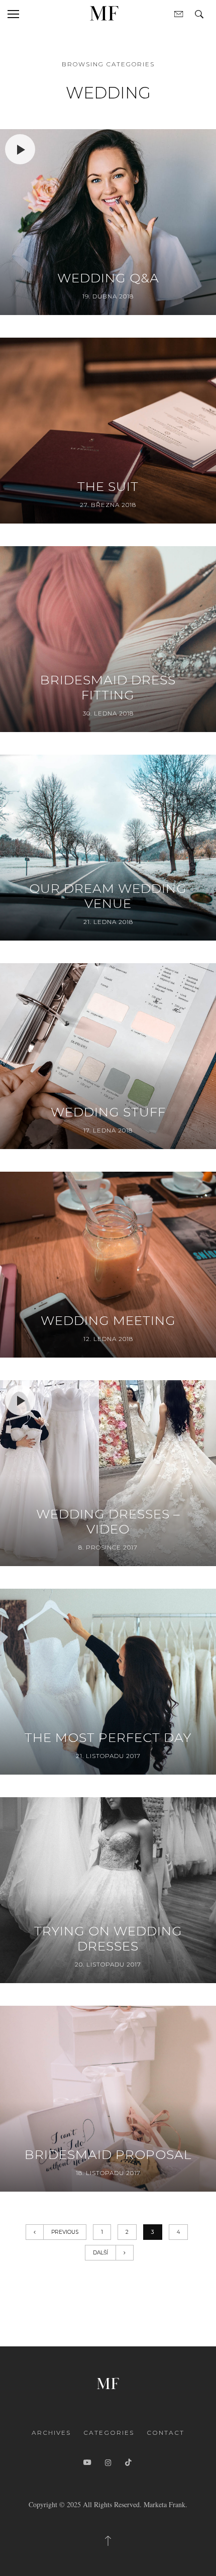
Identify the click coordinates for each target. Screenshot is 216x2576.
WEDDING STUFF (108, 1112)
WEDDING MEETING (108, 1320)
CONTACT (166, 2433)
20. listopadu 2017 (108, 1964)
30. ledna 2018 (108, 713)
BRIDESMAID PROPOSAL (108, 2154)
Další (100, 2253)
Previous (65, 2232)
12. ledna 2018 (108, 1339)
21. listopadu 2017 (108, 1756)
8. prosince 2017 (108, 1547)
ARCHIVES (51, 2433)
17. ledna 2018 (108, 1130)
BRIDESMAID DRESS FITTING (108, 687)
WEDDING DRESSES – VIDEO (108, 1521)
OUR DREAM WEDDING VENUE (108, 896)
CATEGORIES (109, 2433)
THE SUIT (108, 486)
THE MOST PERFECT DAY (108, 1737)
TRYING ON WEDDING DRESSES (108, 1938)
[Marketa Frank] (108, 2382)
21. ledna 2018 (108, 922)
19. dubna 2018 (108, 296)
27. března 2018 (108, 505)
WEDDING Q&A (108, 278)
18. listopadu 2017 (108, 2173)
